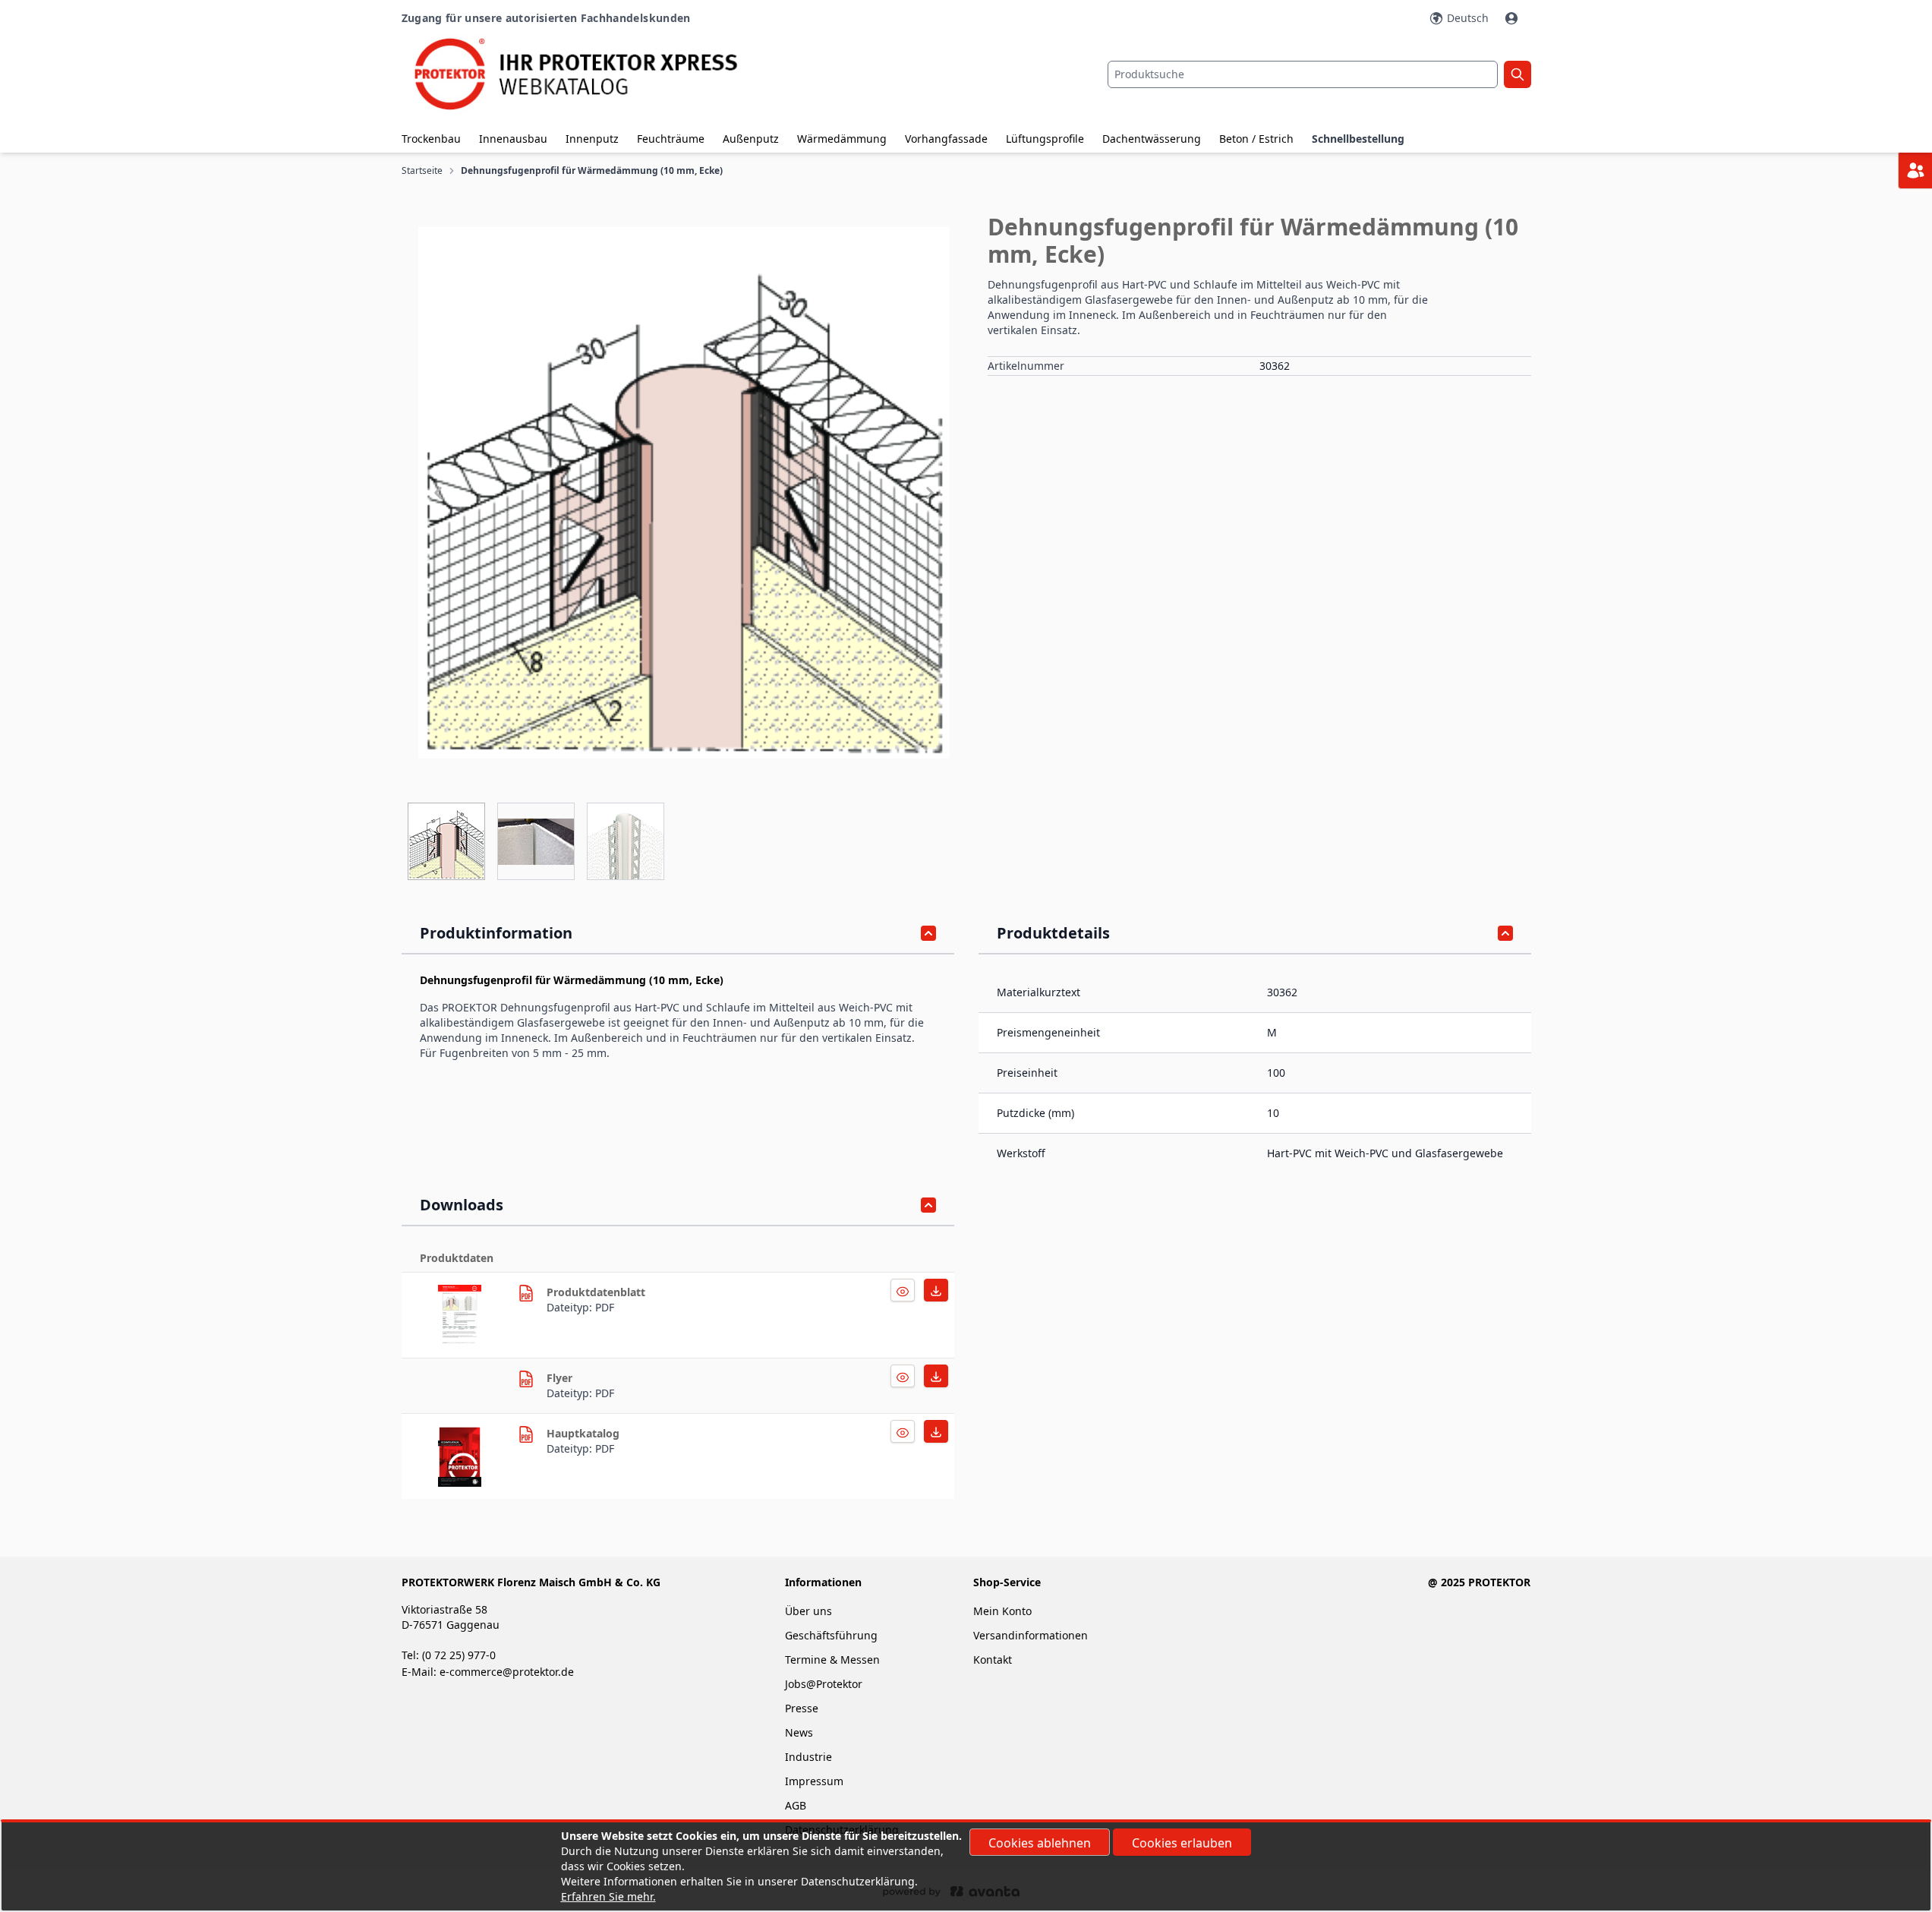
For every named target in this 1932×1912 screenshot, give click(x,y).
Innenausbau (513, 139)
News (799, 1732)
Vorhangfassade (946, 139)
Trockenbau (431, 139)
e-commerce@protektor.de (507, 1672)
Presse (802, 1708)
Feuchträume (671, 139)
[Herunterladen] (903, 1290)
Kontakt (993, 1660)
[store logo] (590, 74)
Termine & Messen (832, 1660)
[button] (684, 493)
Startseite (422, 171)
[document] (966, 1866)
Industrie (808, 1757)
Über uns (810, 1611)
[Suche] (1518, 74)
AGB (796, 1805)
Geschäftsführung (831, 1635)
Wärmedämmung (842, 139)
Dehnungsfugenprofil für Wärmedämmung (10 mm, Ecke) (592, 171)
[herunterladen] (472, 1315)
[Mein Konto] (1513, 18)
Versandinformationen (1031, 1635)
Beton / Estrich (1256, 139)
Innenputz (592, 139)
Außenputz (751, 139)
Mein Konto (1002, 1611)
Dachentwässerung (1152, 139)
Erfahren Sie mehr (607, 1896)
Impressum (814, 1781)
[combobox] (1303, 74)
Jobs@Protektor (824, 1684)
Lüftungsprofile (1045, 139)
